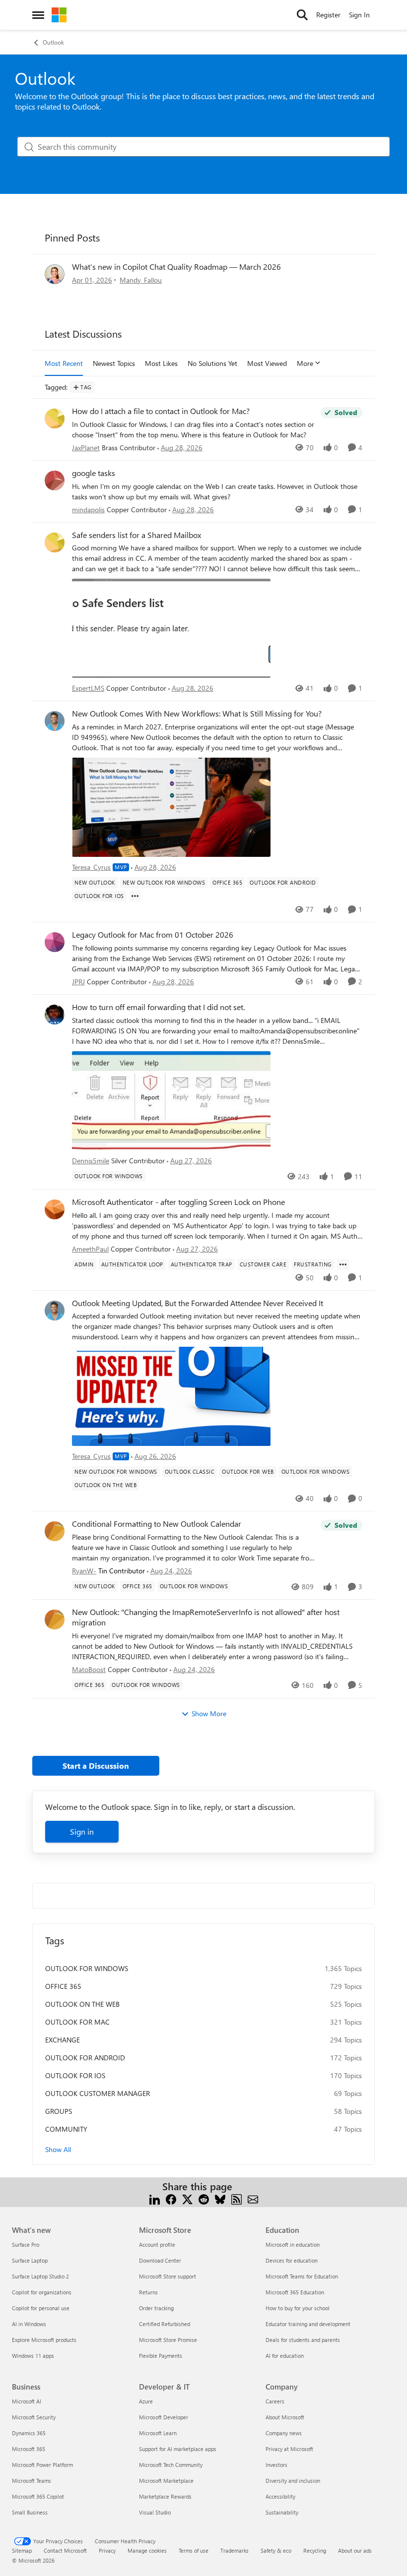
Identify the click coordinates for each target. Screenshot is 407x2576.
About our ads (355, 2550)
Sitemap (22, 2550)
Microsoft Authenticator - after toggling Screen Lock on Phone (178, 1202)
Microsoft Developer (164, 2417)
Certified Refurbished (165, 2324)
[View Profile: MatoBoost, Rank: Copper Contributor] (55, 1619)
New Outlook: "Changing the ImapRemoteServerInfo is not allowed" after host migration (206, 1617)
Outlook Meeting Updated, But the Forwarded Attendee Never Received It (198, 1303)
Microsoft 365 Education (295, 2292)
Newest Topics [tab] (114, 363)
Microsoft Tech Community (171, 2465)
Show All (58, 2149)
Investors (276, 2465)
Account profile (157, 2245)
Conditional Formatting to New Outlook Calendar (157, 1524)
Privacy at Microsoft (289, 2449)
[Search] (302, 15)
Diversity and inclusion (293, 2481)
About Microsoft (285, 2417)
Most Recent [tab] (64, 363)
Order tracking (156, 2308)
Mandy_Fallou (141, 280)
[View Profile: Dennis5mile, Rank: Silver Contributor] (55, 1015)
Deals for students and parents (303, 2340)
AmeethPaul (90, 1249)
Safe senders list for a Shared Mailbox (136, 535)
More (305, 363)
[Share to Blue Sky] (220, 2198)
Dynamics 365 (29, 2433)
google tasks (94, 473)
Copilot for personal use (41, 2308)
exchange (63, 2040)
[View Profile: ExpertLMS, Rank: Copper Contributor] (55, 542)
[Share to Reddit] (204, 2198)
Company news (284, 2433)
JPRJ (78, 982)
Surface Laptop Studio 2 (40, 2276)
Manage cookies (147, 2550)
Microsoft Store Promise (168, 2340)
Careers (275, 2401)
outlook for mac (77, 2022)
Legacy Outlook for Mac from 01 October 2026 (153, 935)
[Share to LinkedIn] (155, 2198)
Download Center (160, 2260)
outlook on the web (82, 2004)
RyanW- (84, 1571)
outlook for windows (87, 1968)
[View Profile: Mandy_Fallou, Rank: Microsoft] (55, 274)
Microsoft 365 (29, 2449)
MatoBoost (89, 1669)
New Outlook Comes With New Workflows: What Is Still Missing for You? (197, 714)
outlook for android (85, 2058)
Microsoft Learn (158, 2433)
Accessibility (280, 2496)
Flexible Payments (161, 2356)
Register (328, 15)
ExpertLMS (88, 688)
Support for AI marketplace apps (178, 2449)
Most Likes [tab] (161, 363)
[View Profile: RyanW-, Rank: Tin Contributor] (55, 1531)
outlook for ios (75, 2075)
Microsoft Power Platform (42, 2465)
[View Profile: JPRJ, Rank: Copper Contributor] (55, 942)
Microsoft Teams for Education (302, 2276)
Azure (146, 2401)
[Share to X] (187, 2198)
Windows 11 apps (33, 2356)
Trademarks (235, 2550)
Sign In (359, 15)
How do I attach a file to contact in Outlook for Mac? (161, 411)
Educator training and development (308, 2324)
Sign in (82, 1831)
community (66, 2129)
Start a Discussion (96, 1766)
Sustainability (282, 2512)
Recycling (315, 2550)
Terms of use (194, 2550)
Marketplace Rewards (165, 2496)
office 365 (63, 1986)
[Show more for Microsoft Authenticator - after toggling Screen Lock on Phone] (343, 1264)
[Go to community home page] (59, 15)
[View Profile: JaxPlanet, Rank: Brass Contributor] (55, 419)
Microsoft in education (293, 2245)
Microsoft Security (34, 2417)
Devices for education (292, 2260)
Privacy (107, 2550)
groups (59, 2111)
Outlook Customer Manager (98, 2093)
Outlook (53, 42)
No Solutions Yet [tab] (212, 363)
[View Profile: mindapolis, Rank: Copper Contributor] (55, 480)
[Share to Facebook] (171, 2198)
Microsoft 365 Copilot (38, 2496)
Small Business (30, 2512)
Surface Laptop (30, 2260)
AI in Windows (29, 2324)
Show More (209, 1713)
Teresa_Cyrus (91, 867)
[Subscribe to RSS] (237, 2198)
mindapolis (88, 509)
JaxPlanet (86, 448)
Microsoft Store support (168, 2276)
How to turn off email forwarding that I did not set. (158, 1007)
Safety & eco (276, 2550)
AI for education (285, 2356)
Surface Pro (26, 2245)
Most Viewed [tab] (267, 363)
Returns (148, 2292)
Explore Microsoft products (44, 2340)
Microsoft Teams (32, 2481)
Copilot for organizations (42, 2292)
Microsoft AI (27, 2401)
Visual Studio (155, 2512)
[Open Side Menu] (38, 15)
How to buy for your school (298, 2308)
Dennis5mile (91, 1161)
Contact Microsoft (65, 2550)
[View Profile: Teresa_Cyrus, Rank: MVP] (55, 721)
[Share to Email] (253, 2198)
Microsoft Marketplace (166, 2481)
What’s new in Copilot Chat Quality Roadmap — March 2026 (176, 267)
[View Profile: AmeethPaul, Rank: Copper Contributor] (55, 1209)
